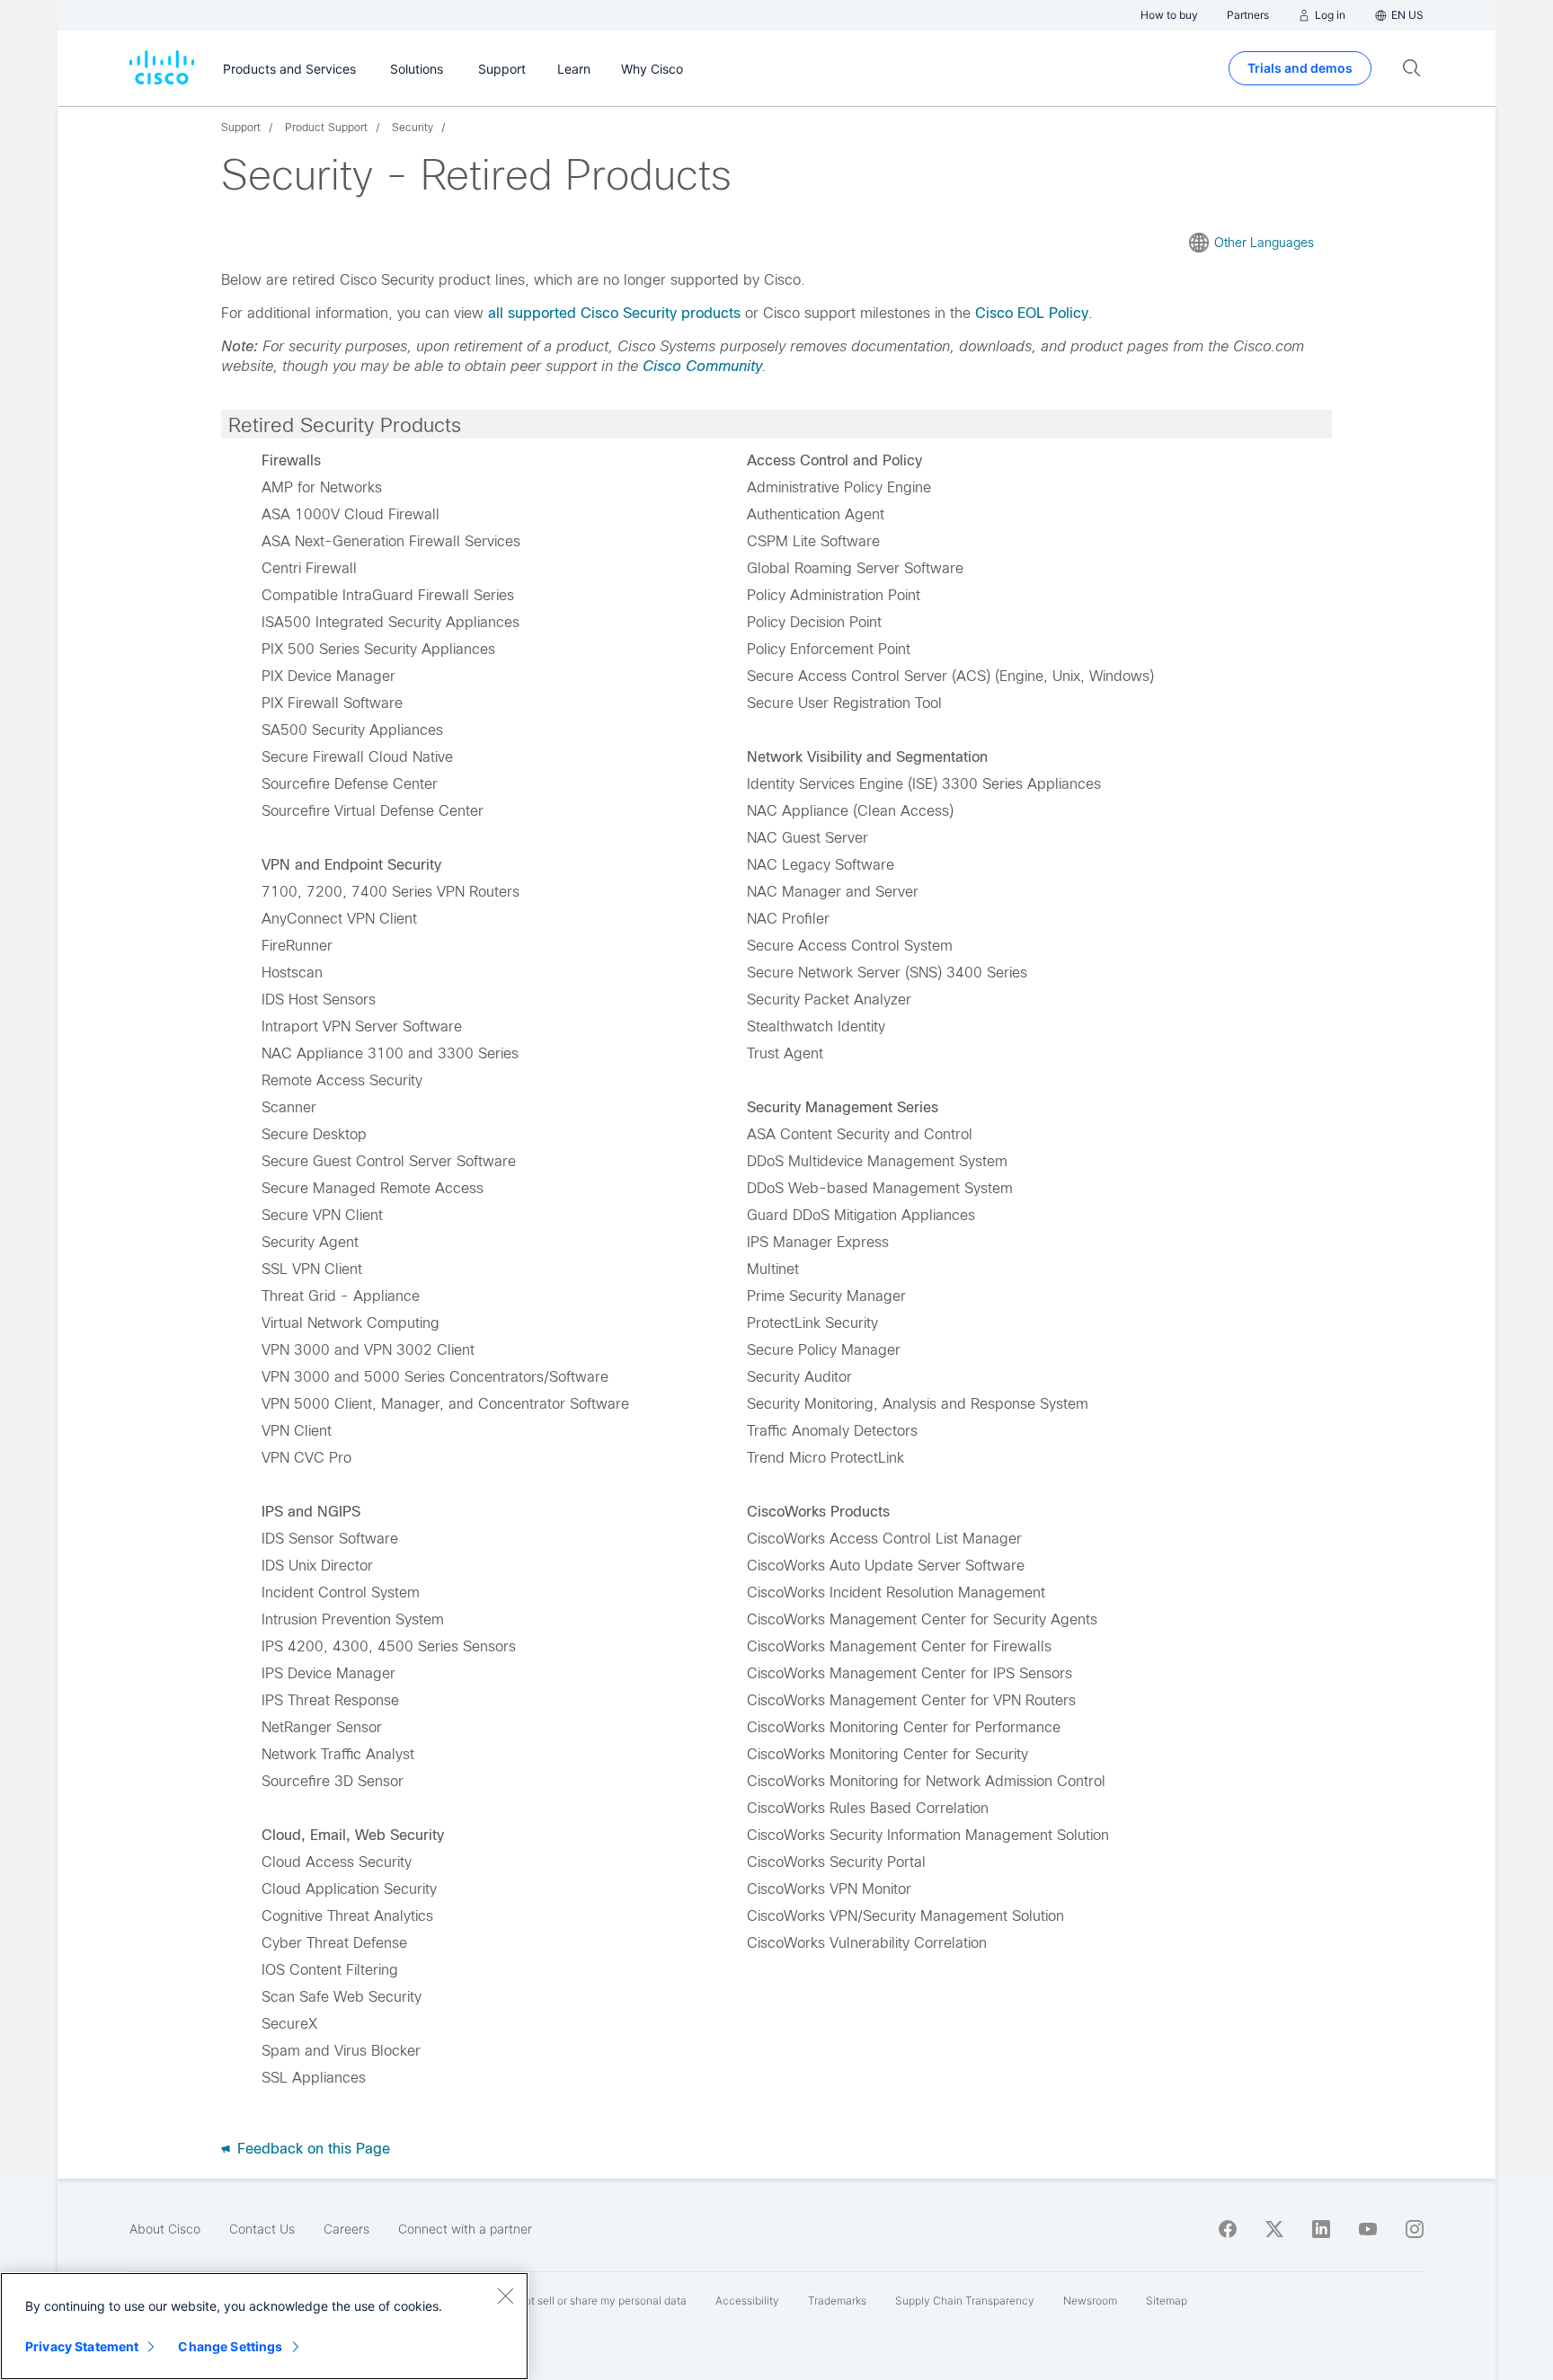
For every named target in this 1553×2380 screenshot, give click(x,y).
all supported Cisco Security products (614, 313)
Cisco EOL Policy (1032, 313)
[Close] (505, 2296)
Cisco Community (702, 366)
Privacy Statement (82, 2346)
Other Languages (1264, 243)
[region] (264, 2326)
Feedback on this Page (311, 2149)
